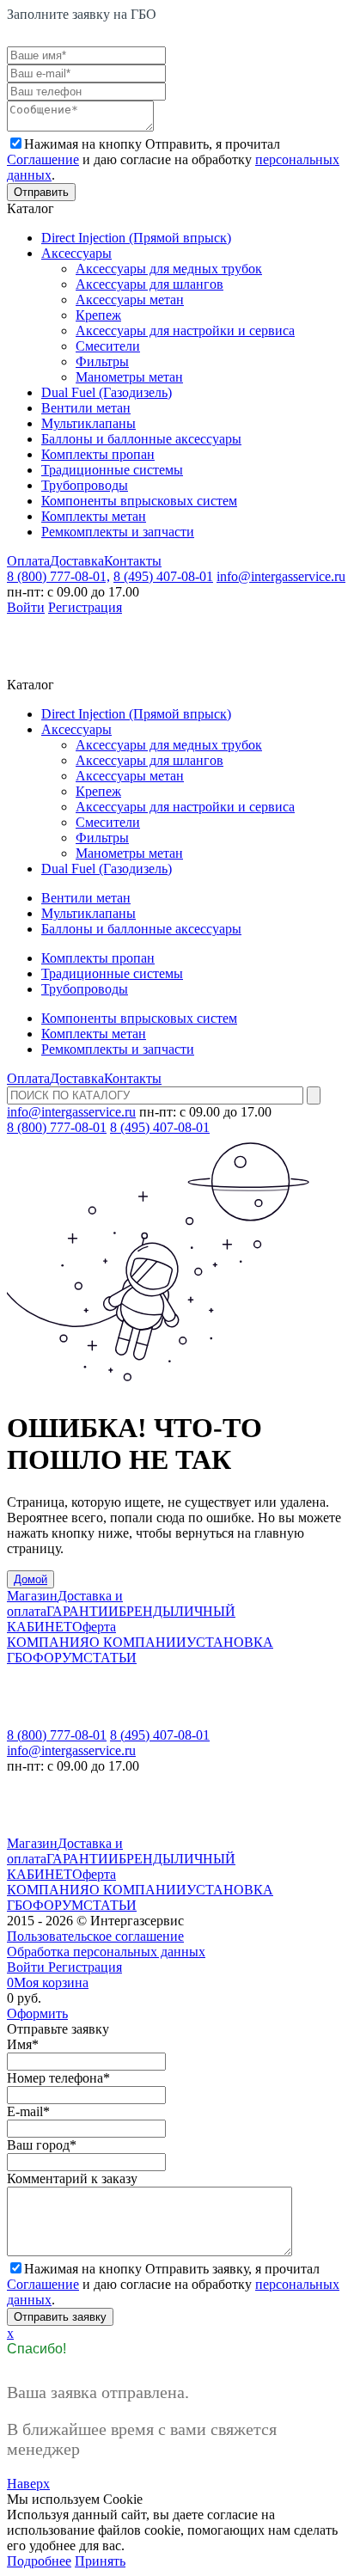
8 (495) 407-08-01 (163, 576)
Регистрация (85, 607)
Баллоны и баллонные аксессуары (141, 439)
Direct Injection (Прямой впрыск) (136, 238)
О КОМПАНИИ (138, 1642)
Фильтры (102, 361)
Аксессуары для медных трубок (169, 269)
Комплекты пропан (98, 454)
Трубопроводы (85, 485)
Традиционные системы (112, 470)
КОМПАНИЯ (48, 1642)
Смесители (108, 346)
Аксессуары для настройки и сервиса (185, 330)
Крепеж (98, 315)
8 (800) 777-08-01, (58, 576)
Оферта (94, 1627)
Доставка (77, 561)
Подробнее (39, 2561)
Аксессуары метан (130, 300)
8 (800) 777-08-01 (57, 1127)
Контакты (133, 561)
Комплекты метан (94, 516)
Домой (31, 1579)
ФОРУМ (58, 1658)
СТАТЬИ (110, 1658)
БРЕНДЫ (146, 1611)
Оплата (28, 561)
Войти (26, 607)
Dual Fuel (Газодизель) (107, 392)
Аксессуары (76, 253)
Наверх (28, 2484)
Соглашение (43, 159)
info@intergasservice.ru (281, 576)
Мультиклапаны (88, 423)
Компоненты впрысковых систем (139, 501)
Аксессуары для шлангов (150, 284)
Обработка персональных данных (106, 1952)
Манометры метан (129, 377)
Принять (100, 2561)
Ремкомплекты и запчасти (118, 532)
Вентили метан (86, 408)
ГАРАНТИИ (82, 1611)
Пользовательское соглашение (95, 1936)
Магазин (32, 1596)
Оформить (37, 2013)
